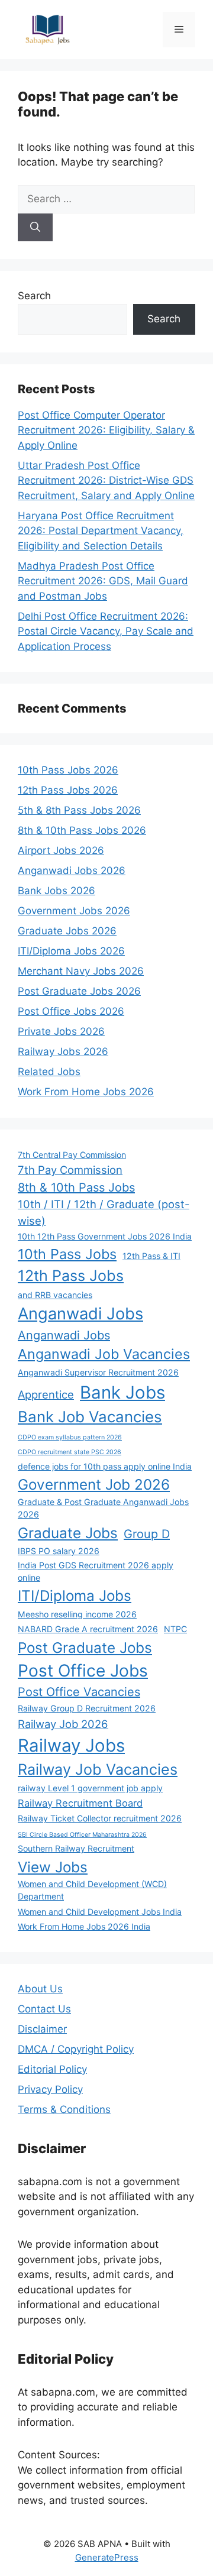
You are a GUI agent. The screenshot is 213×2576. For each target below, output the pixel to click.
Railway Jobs (71, 1745)
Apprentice (46, 1394)
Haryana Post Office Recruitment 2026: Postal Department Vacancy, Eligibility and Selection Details (101, 531)
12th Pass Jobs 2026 (68, 790)
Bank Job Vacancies (90, 1417)
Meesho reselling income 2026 (77, 1614)
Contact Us (44, 2009)
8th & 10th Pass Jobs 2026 (82, 830)
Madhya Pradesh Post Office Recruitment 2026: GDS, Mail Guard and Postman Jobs (103, 581)
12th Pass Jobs (71, 1276)
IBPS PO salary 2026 (59, 1551)
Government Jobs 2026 (74, 911)
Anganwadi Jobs (80, 1314)
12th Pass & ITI (151, 1256)
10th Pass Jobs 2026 (68, 770)
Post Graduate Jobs (85, 1648)
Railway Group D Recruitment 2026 (87, 1708)
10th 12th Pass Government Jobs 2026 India (105, 1236)
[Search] (35, 228)
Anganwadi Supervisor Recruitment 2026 (98, 1372)
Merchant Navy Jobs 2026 (81, 971)
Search (34, 296)
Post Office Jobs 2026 (71, 1011)
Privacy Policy (50, 2089)
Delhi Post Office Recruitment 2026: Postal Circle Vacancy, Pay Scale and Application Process (106, 631)
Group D (147, 1534)
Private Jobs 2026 (61, 1031)
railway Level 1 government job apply (90, 1788)
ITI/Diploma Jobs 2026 (71, 951)
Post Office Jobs (83, 1671)
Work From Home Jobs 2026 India (84, 1926)
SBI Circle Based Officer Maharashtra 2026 (82, 1835)
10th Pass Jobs (67, 1254)
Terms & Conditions (64, 2109)
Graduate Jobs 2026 (67, 931)
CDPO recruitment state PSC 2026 (70, 1452)
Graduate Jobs (68, 1533)
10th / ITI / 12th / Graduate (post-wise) (104, 1212)
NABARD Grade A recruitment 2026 (88, 1629)
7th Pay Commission (70, 1170)
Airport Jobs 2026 (61, 850)
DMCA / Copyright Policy (76, 2049)
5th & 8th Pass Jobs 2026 (79, 810)
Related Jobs (49, 1072)
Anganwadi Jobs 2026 (72, 870)
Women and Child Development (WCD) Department (92, 1890)
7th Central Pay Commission (72, 1155)
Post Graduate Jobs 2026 (79, 991)
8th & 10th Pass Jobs (76, 1187)
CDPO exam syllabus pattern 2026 (70, 1437)
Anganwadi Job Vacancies (104, 1354)
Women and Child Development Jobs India (100, 1912)
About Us (40, 1989)
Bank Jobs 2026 (57, 891)
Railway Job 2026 (63, 1724)
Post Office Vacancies (79, 1692)
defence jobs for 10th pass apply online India (105, 1466)
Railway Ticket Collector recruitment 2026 (100, 1818)
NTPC (175, 1629)
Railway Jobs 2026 (63, 1051)
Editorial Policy (52, 2069)
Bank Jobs (122, 1392)
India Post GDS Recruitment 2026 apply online (96, 1571)
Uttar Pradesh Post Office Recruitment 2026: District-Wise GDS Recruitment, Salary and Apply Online (106, 480)
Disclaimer (42, 2029)
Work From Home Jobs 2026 (86, 1092)
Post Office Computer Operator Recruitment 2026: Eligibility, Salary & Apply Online (106, 430)
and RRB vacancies (55, 1295)
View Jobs (53, 1867)
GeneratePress (107, 2557)
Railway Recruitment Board (80, 1803)
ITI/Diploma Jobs (75, 1596)
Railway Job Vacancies (98, 1769)
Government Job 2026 (94, 1484)
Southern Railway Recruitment (76, 1848)
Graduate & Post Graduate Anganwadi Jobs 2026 (103, 1508)
